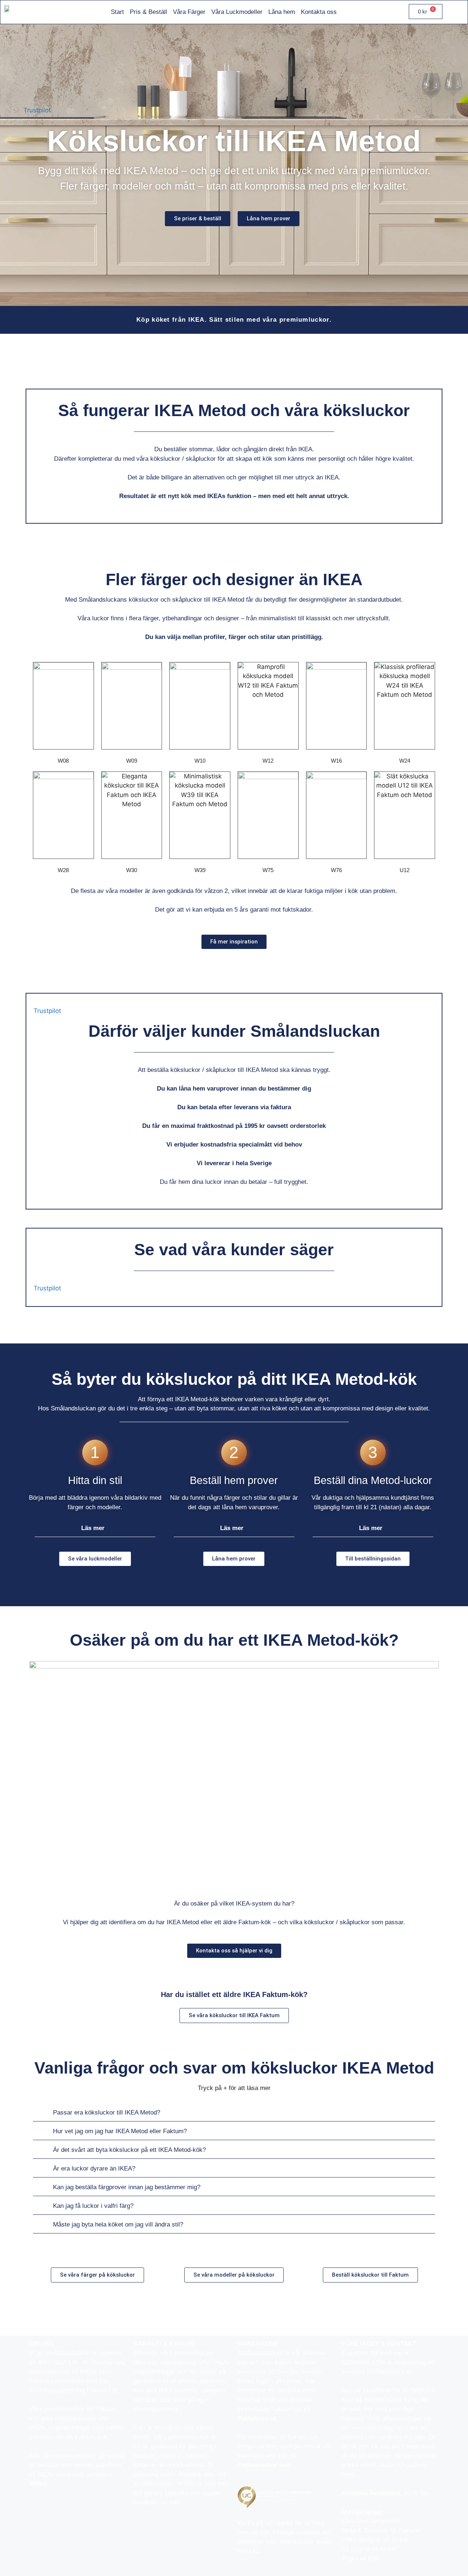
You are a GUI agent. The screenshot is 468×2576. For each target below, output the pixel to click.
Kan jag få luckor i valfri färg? (93, 2206)
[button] (95, 1528)
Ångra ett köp (360, 2558)
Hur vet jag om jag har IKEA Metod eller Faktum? (120, 2131)
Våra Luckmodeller (237, 12)
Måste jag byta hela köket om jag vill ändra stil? (118, 2224)
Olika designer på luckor (375, 2540)
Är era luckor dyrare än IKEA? (94, 2169)
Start (117, 12)
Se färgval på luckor (369, 2549)
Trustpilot (37, 110)
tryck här (416, 2493)
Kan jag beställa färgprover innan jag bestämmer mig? (127, 2187)
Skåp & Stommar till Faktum (380, 2530)
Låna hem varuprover (371, 2521)
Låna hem (282, 12)
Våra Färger (189, 12)
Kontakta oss (319, 12)
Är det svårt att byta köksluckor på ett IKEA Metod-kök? (129, 2150)
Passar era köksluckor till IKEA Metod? (107, 2113)
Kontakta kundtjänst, (373, 2493)
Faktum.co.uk (257, 2418)
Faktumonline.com (265, 2465)
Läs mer (93, 1528)
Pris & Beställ (148, 12)
